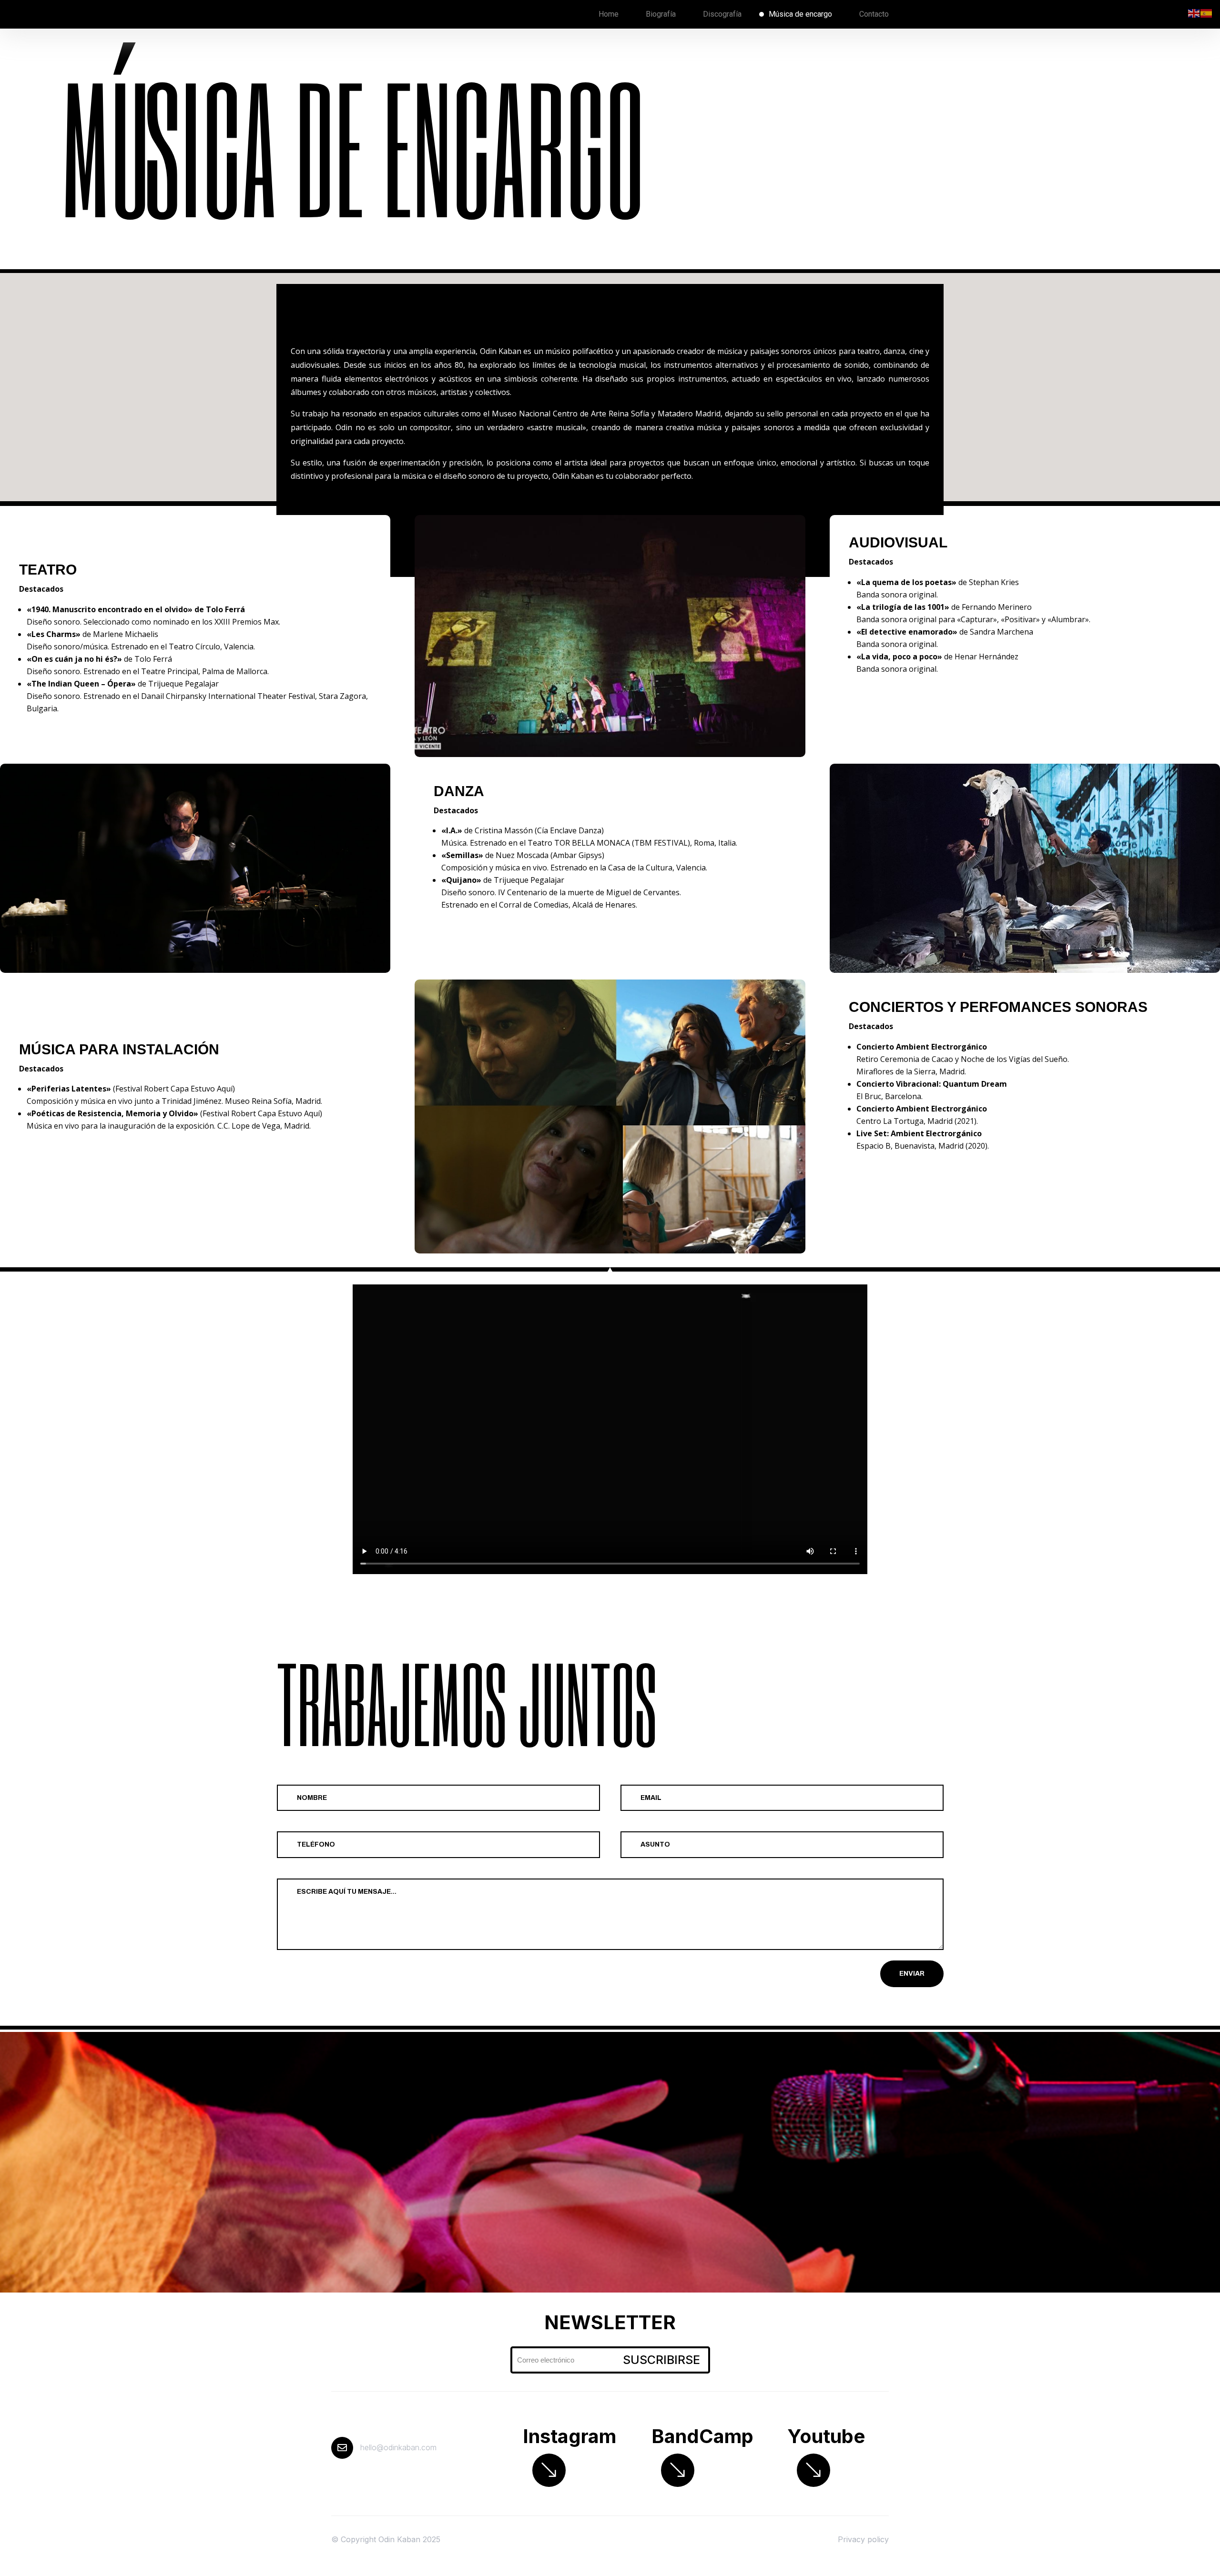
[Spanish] (1207, 13)
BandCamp (702, 2436)
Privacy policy (863, 2539)
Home (609, 14)
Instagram (569, 2436)
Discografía (722, 14)
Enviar (912, 1974)
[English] (1194, 13)
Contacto (874, 14)
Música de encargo (800, 14)
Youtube (826, 2436)
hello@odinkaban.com (398, 2447)
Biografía (661, 14)
